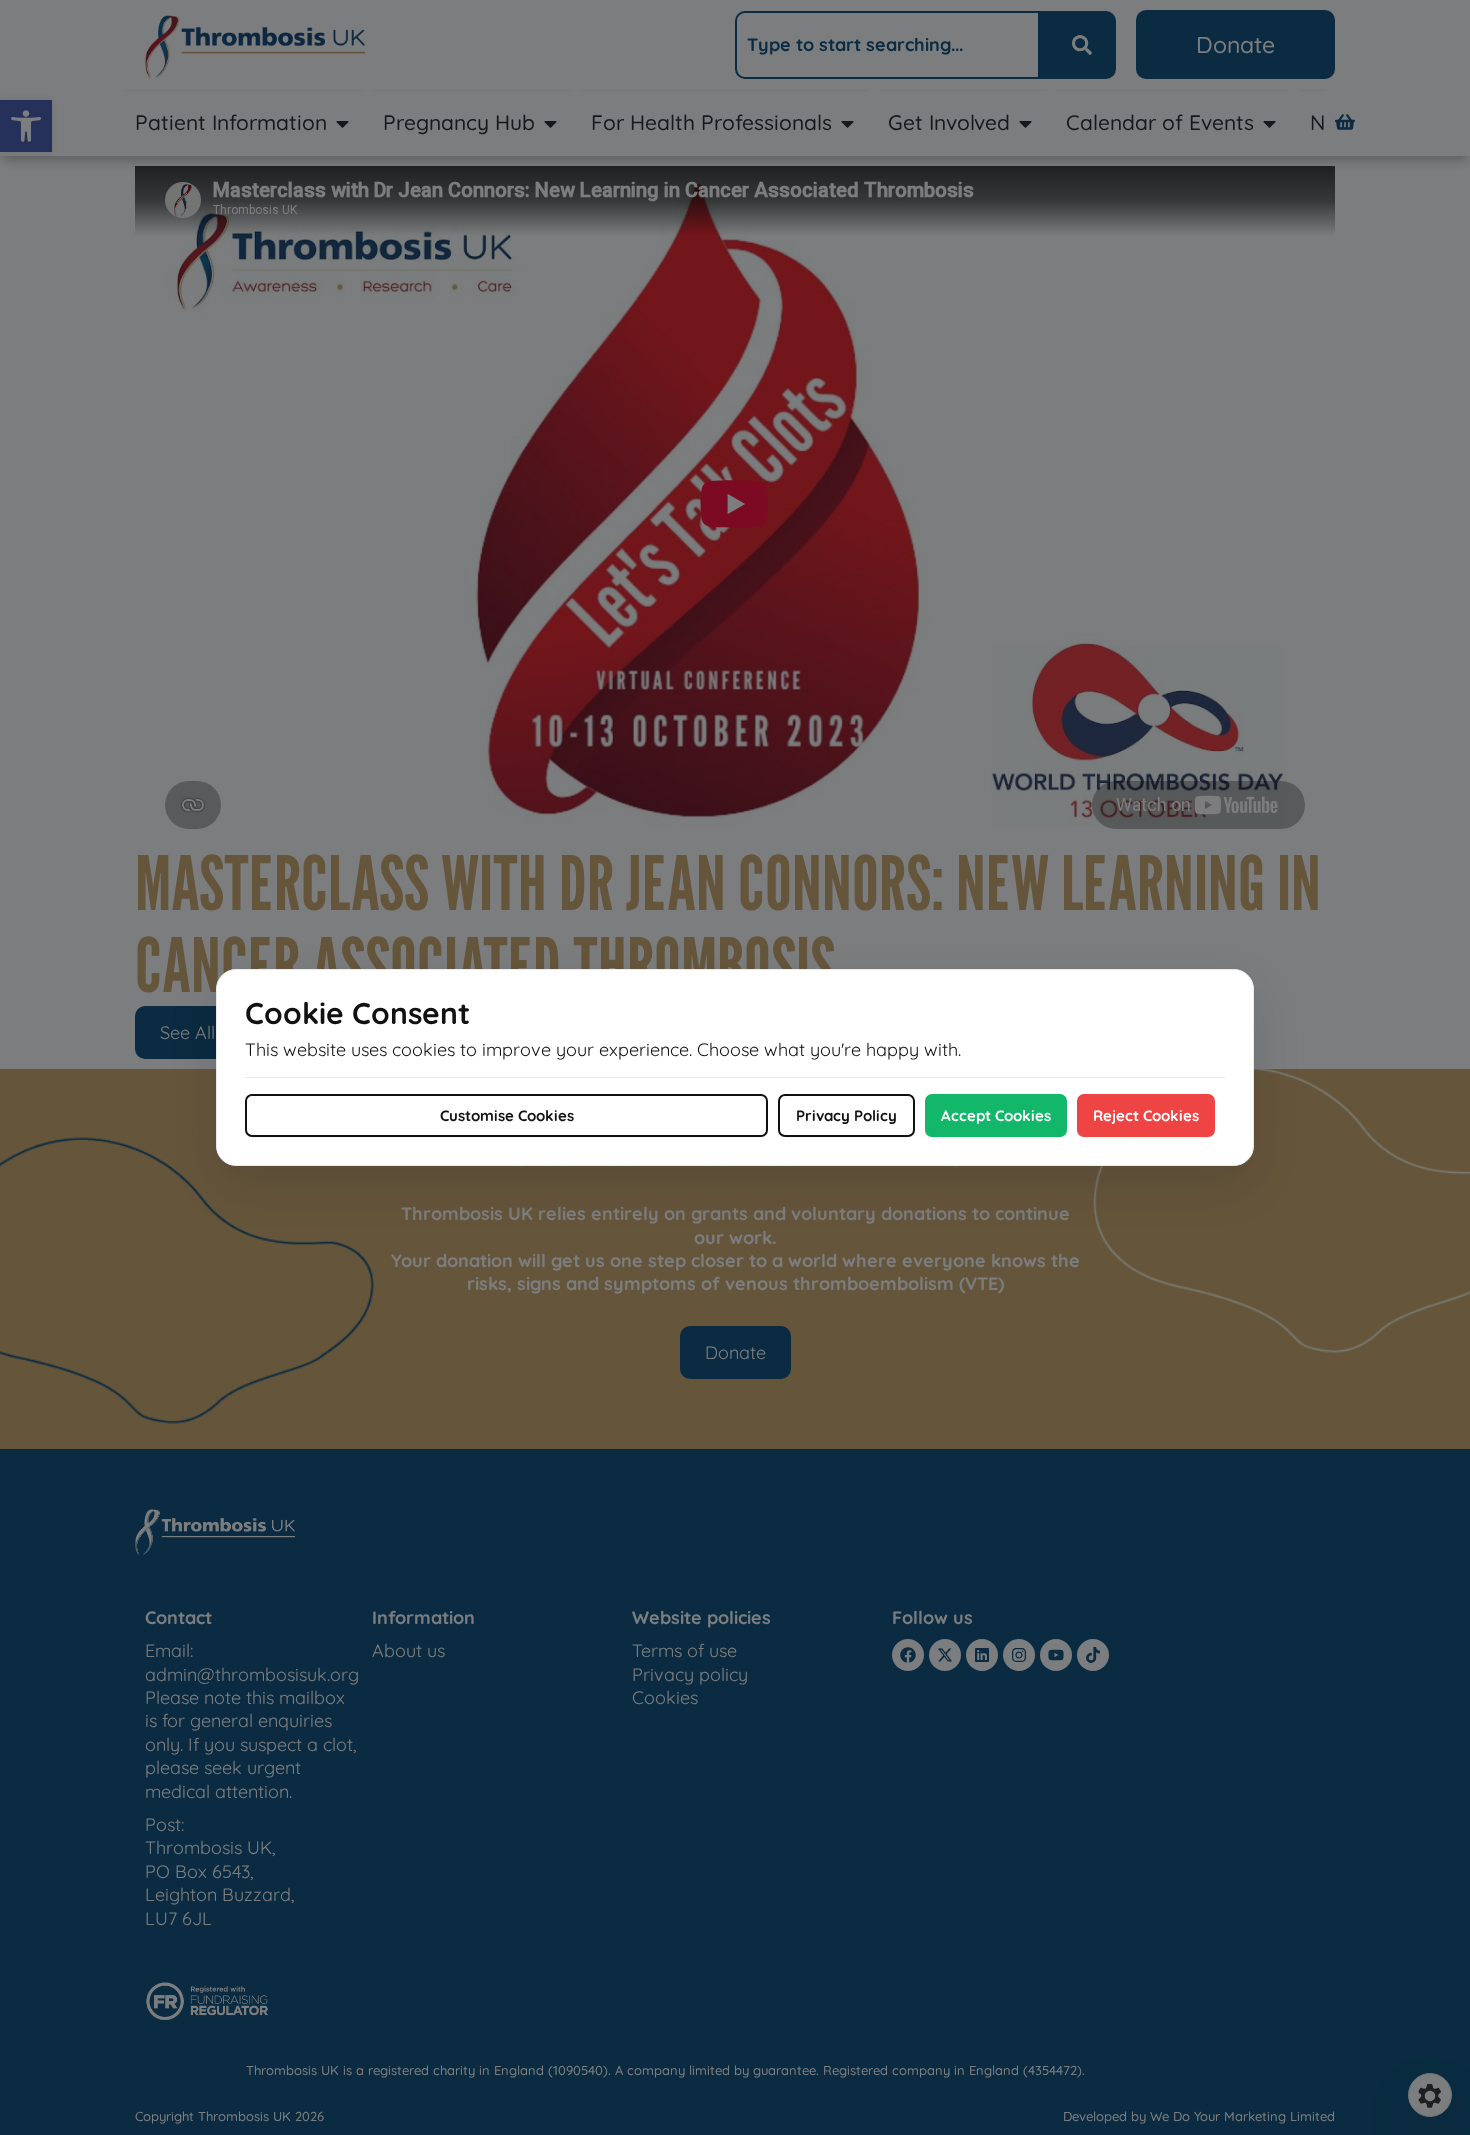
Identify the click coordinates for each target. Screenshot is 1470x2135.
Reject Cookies (1146, 1115)
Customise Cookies (507, 1115)
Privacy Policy (846, 1115)
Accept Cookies (996, 1115)
